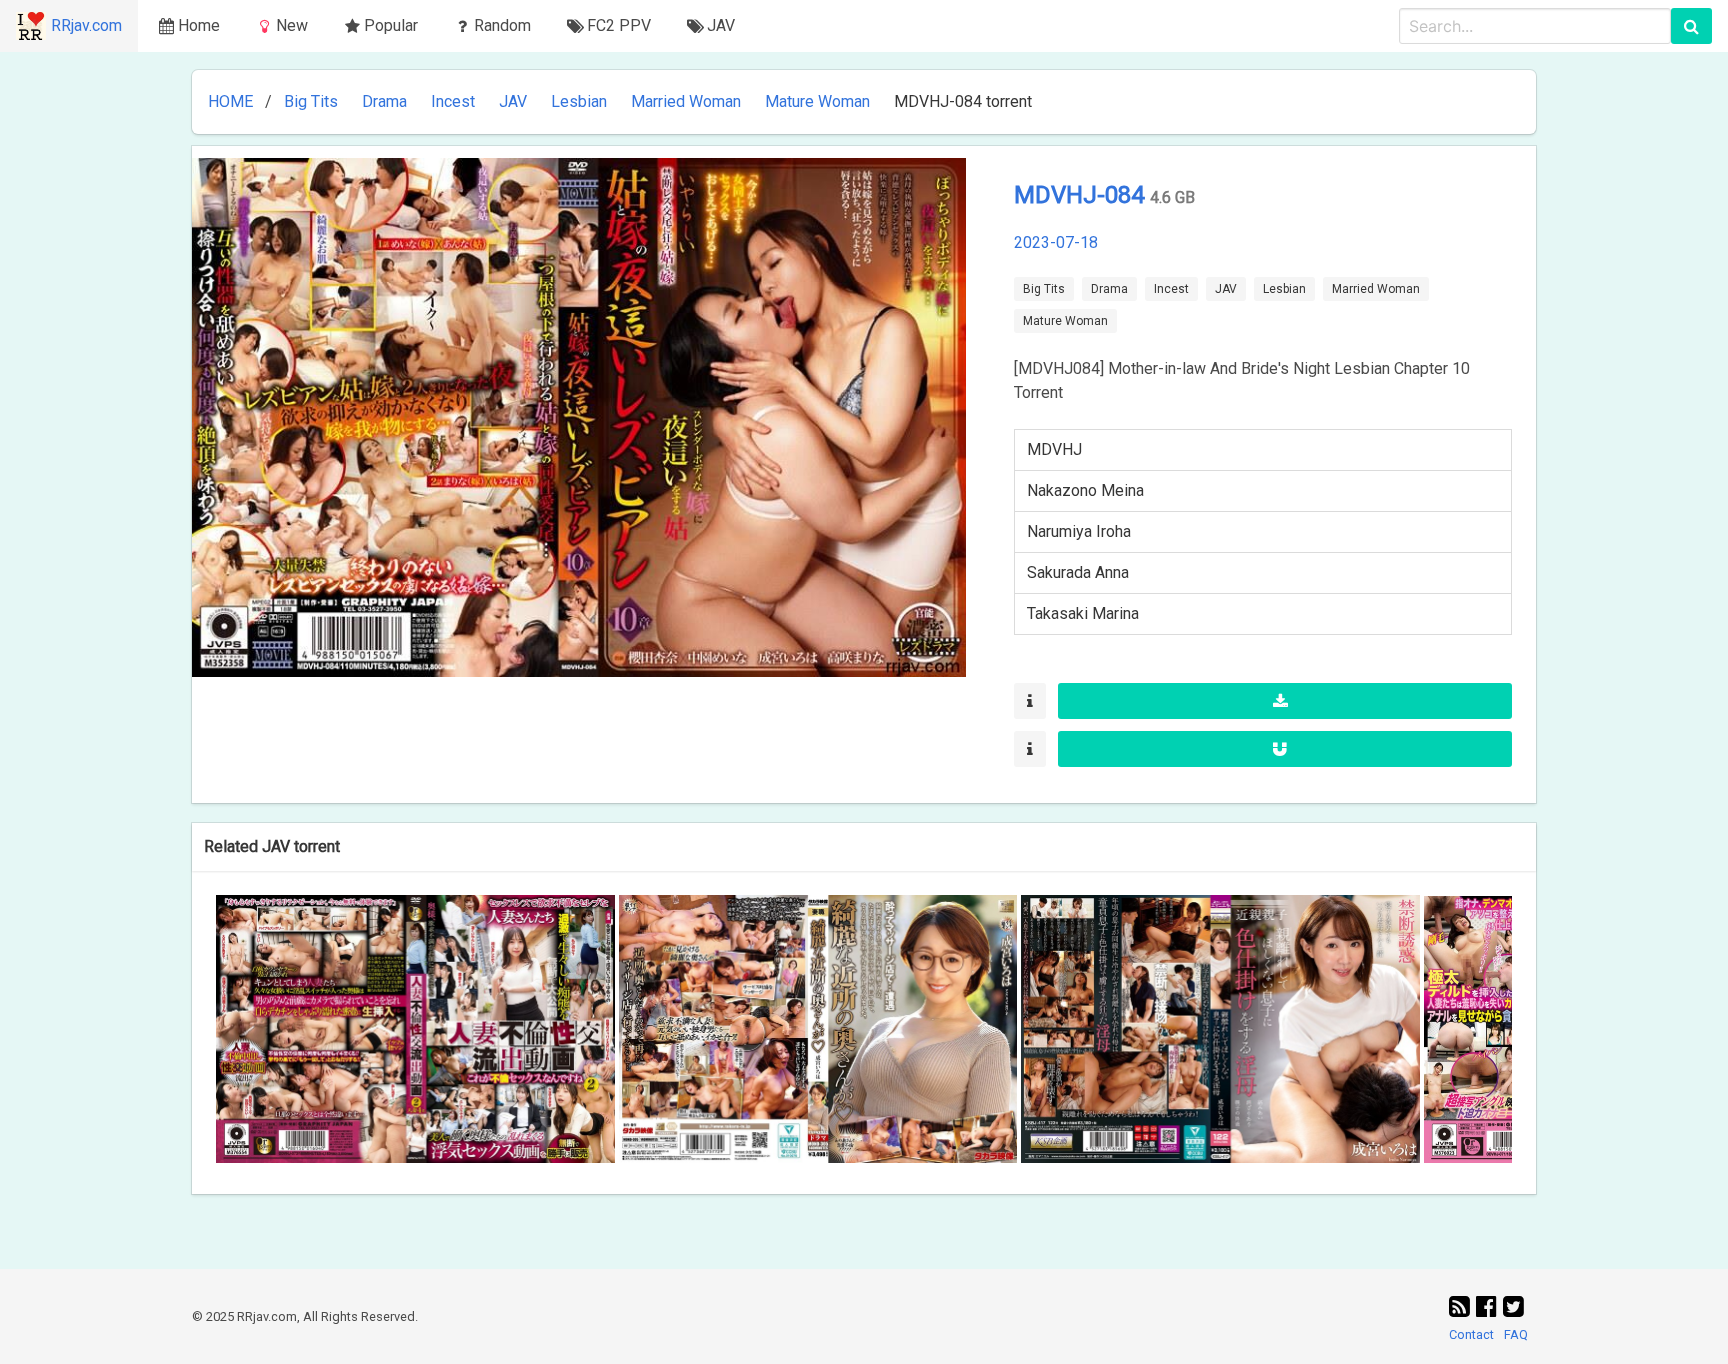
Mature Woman (817, 101)
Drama (384, 101)
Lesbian (579, 101)
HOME (230, 101)
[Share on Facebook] (1489, 1307)
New (292, 25)
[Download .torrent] (1285, 701)
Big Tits (311, 101)
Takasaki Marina (1083, 613)
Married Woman (686, 101)
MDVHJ (1054, 449)
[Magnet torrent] (1285, 749)
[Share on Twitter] (1513, 1307)
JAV (513, 101)
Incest (453, 101)
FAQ (1516, 1334)
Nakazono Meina (1085, 490)
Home (199, 25)
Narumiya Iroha (1079, 531)
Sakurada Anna (1078, 572)
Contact (1471, 1334)
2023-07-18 (1056, 242)
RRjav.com (86, 25)
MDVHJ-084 (1082, 195)
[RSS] (1462, 1307)
